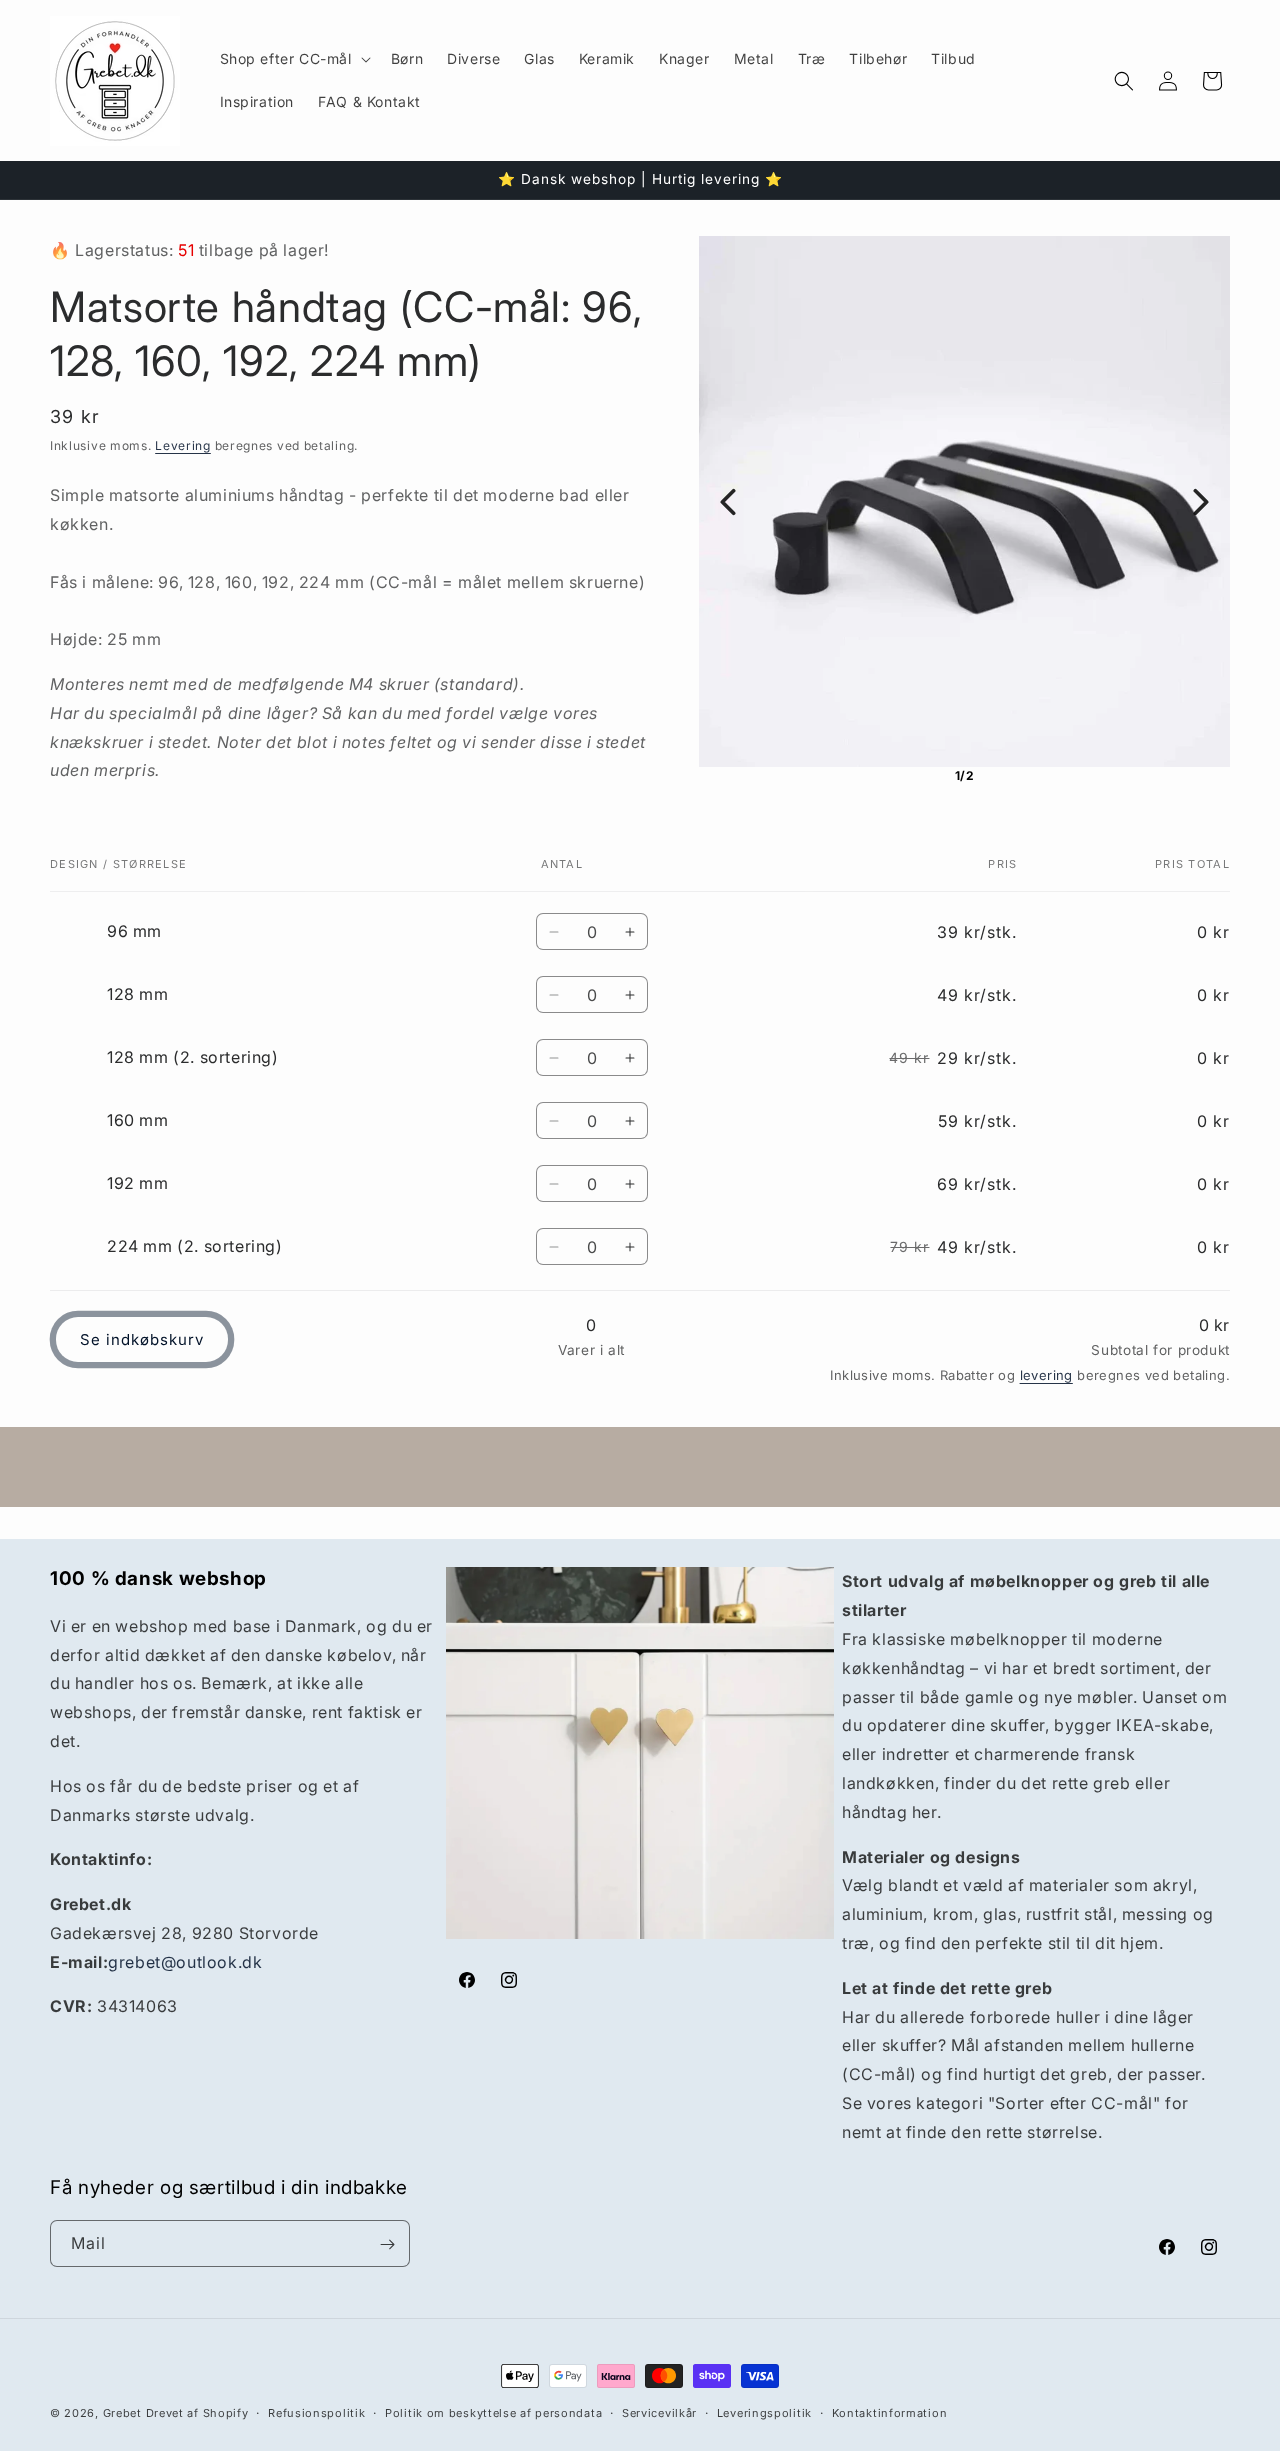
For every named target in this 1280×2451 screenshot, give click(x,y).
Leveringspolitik (764, 2413)
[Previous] (728, 502)
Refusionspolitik (316, 2413)
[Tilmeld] (387, 2244)
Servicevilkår (659, 2413)
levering (1046, 1375)
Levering (183, 445)
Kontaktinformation (890, 2413)
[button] (293, 59)
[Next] (1201, 502)
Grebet (122, 2413)
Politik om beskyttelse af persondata (493, 2413)
